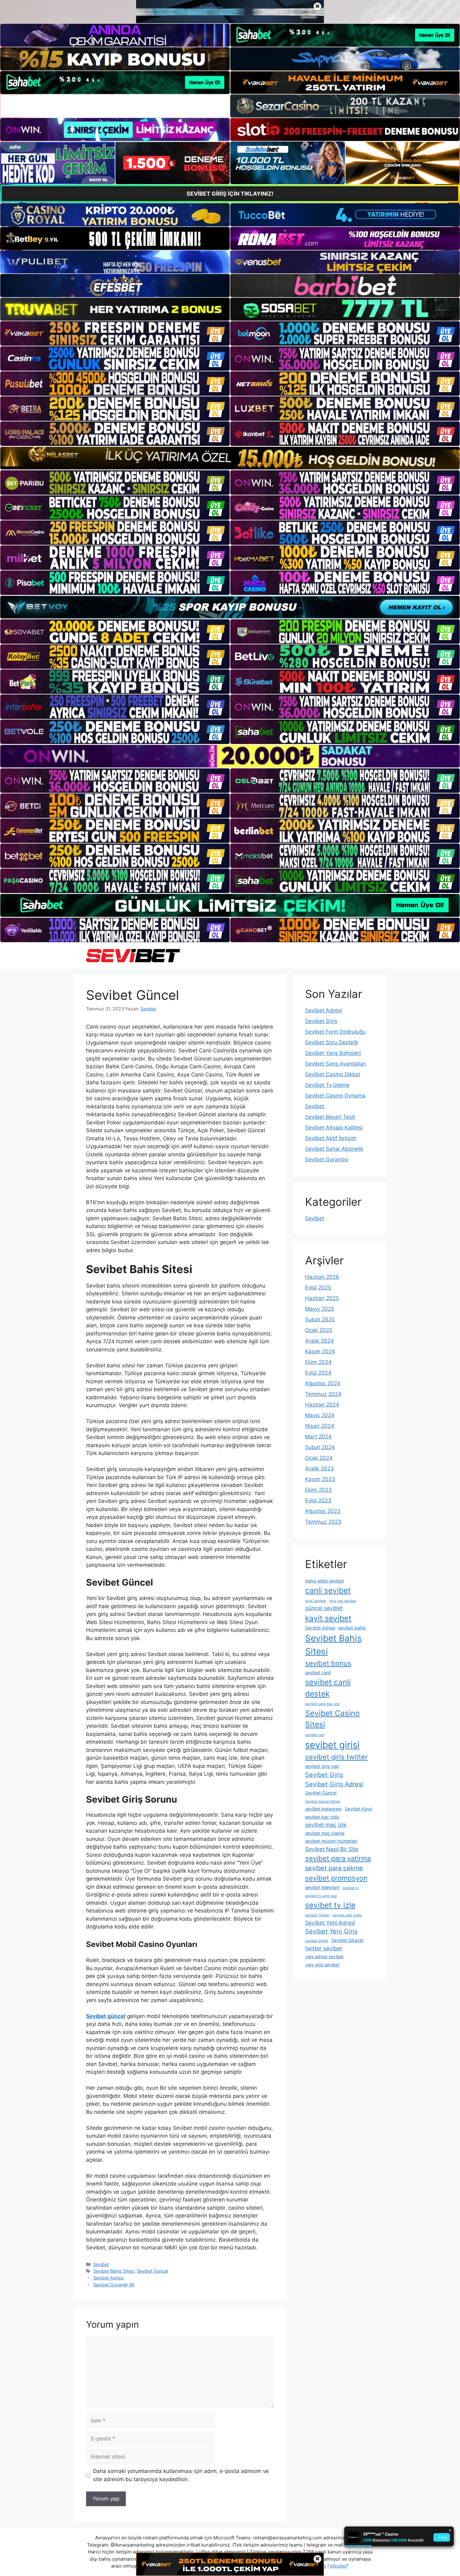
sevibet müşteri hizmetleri (331, 1841)
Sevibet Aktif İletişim (331, 1138)
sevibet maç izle (326, 1825)
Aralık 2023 (319, 1469)
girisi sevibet (316, 1601)
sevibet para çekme (334, 1868)
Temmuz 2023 (323, 1522)
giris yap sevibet (343, 1601)
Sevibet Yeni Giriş (331, 1931)
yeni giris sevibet (322, 1965)
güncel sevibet (324, 1608)
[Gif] (230, 458)
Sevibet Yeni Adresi (330, 1923)
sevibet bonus (328, 1663)
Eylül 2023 (318, 1500)
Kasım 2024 (320, 1351)
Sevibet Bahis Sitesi (114, 2271)
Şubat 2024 (320, 1447)
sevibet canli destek (328, 1688)
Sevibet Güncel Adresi (323, 1802)
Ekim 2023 (318, 1490)
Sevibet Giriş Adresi (334, 1784)
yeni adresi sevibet (324, 1957)
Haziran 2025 (322, 1298)
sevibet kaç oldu (322, 1817)
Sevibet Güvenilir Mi (114, 2285)
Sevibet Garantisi (327, 1159)
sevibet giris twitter (336, 1757)
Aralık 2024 (319, 1341)
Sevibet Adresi (108, 2278)
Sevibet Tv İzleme (327, 1085)
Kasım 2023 (320, 1479)
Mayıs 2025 (320, 1309)
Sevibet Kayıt (358, 1809)
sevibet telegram (322, 1887)
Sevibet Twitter (317, 1915)
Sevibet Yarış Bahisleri (333, 1053)
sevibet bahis (352, 1628)
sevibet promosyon (336, 1878)
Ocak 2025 (319, 1330)
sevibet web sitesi (347, 1915)
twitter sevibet (324, 1948)
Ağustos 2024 (323, 1383)
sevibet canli (318, 1673)
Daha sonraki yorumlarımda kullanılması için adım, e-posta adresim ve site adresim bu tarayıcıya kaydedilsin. (181, 2475)
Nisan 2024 (320, 1426)
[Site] (115, 333)
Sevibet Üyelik (317, 1941)
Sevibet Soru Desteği (332, 1042)
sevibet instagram (323, 1809)
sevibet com (315, 1735)
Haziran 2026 (322, 1277)
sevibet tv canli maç (321, 1896)
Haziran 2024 (322, 1405)
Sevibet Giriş (321, 1021)
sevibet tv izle (330, 1905)
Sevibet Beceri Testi (330, 1117)
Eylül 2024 (318, 1373)
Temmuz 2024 (323, 1394)
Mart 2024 (318, 1437)
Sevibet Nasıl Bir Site (332, 1849)
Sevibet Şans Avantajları (336, 1064)
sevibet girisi (332, 1745)
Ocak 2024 (319, 1458)
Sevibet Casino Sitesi (332, 1719)
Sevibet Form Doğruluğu (335, 1032)
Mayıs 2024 (320, 1415)
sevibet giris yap (322, 1766)
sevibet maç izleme (325, 1833)
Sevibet (101, 2264)
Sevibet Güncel (152, 2271)
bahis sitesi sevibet (325, 1581)
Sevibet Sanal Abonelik (334, 1149)
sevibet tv (351, 1888)
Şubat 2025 (320, 1319)
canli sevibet (328, 1590)
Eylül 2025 (318, 1288)
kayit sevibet (328, 1618)
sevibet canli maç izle (322, 1704)
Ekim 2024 (318, 1362)
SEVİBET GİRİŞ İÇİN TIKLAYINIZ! (230, 194)
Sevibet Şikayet (348, 1940)
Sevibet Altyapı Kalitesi (334, 1128)
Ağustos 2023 (323, 1511)
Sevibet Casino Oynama (335, 1096)
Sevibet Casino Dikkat (333, 1074)
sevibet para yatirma (338, 1858)
